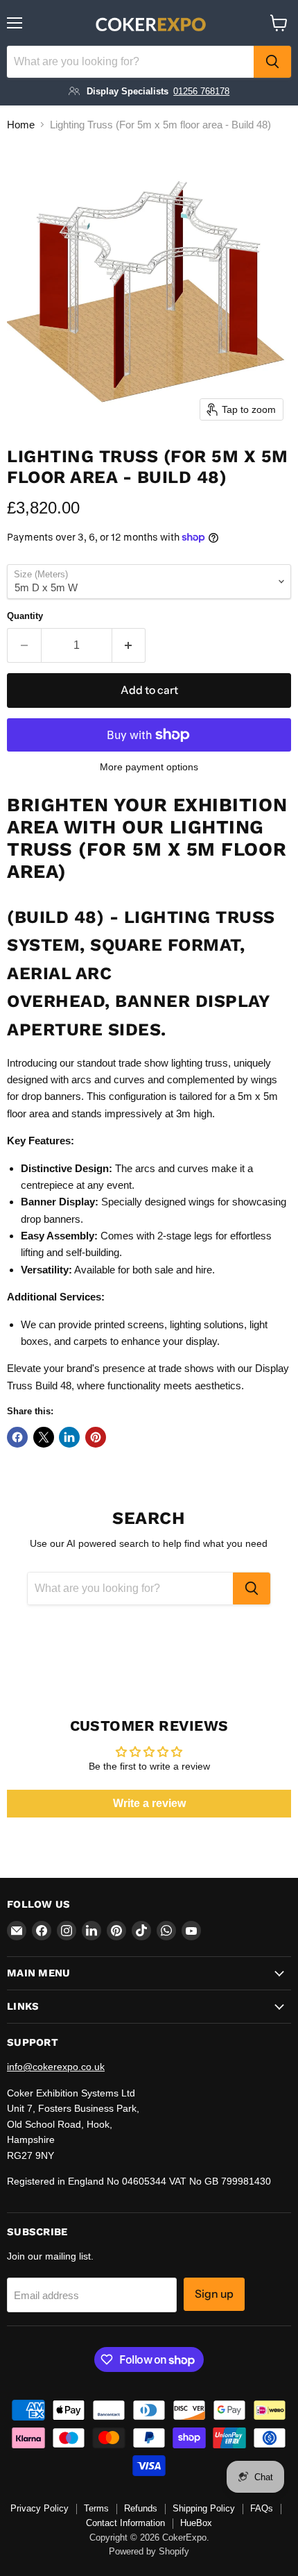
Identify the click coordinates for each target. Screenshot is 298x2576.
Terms (96, 2508)
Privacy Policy (40, 2508)
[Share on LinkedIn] (69, 1437)
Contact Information (125, 2523)
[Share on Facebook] (17, 1437)
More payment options (149, 767)
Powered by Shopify (149, 2551)
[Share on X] (44, 1437)
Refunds (141, 2508)
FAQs (262, 2508)
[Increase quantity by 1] (129, 645)
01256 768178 (201, 91)
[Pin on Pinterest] (96, 1437)
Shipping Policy (204, 2508)
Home (21, 125)
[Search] (272, 62)
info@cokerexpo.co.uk (56, 2067)
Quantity (25, 616)
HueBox (196, 2523)
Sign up (214, 2294)
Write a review (149, 1803)
